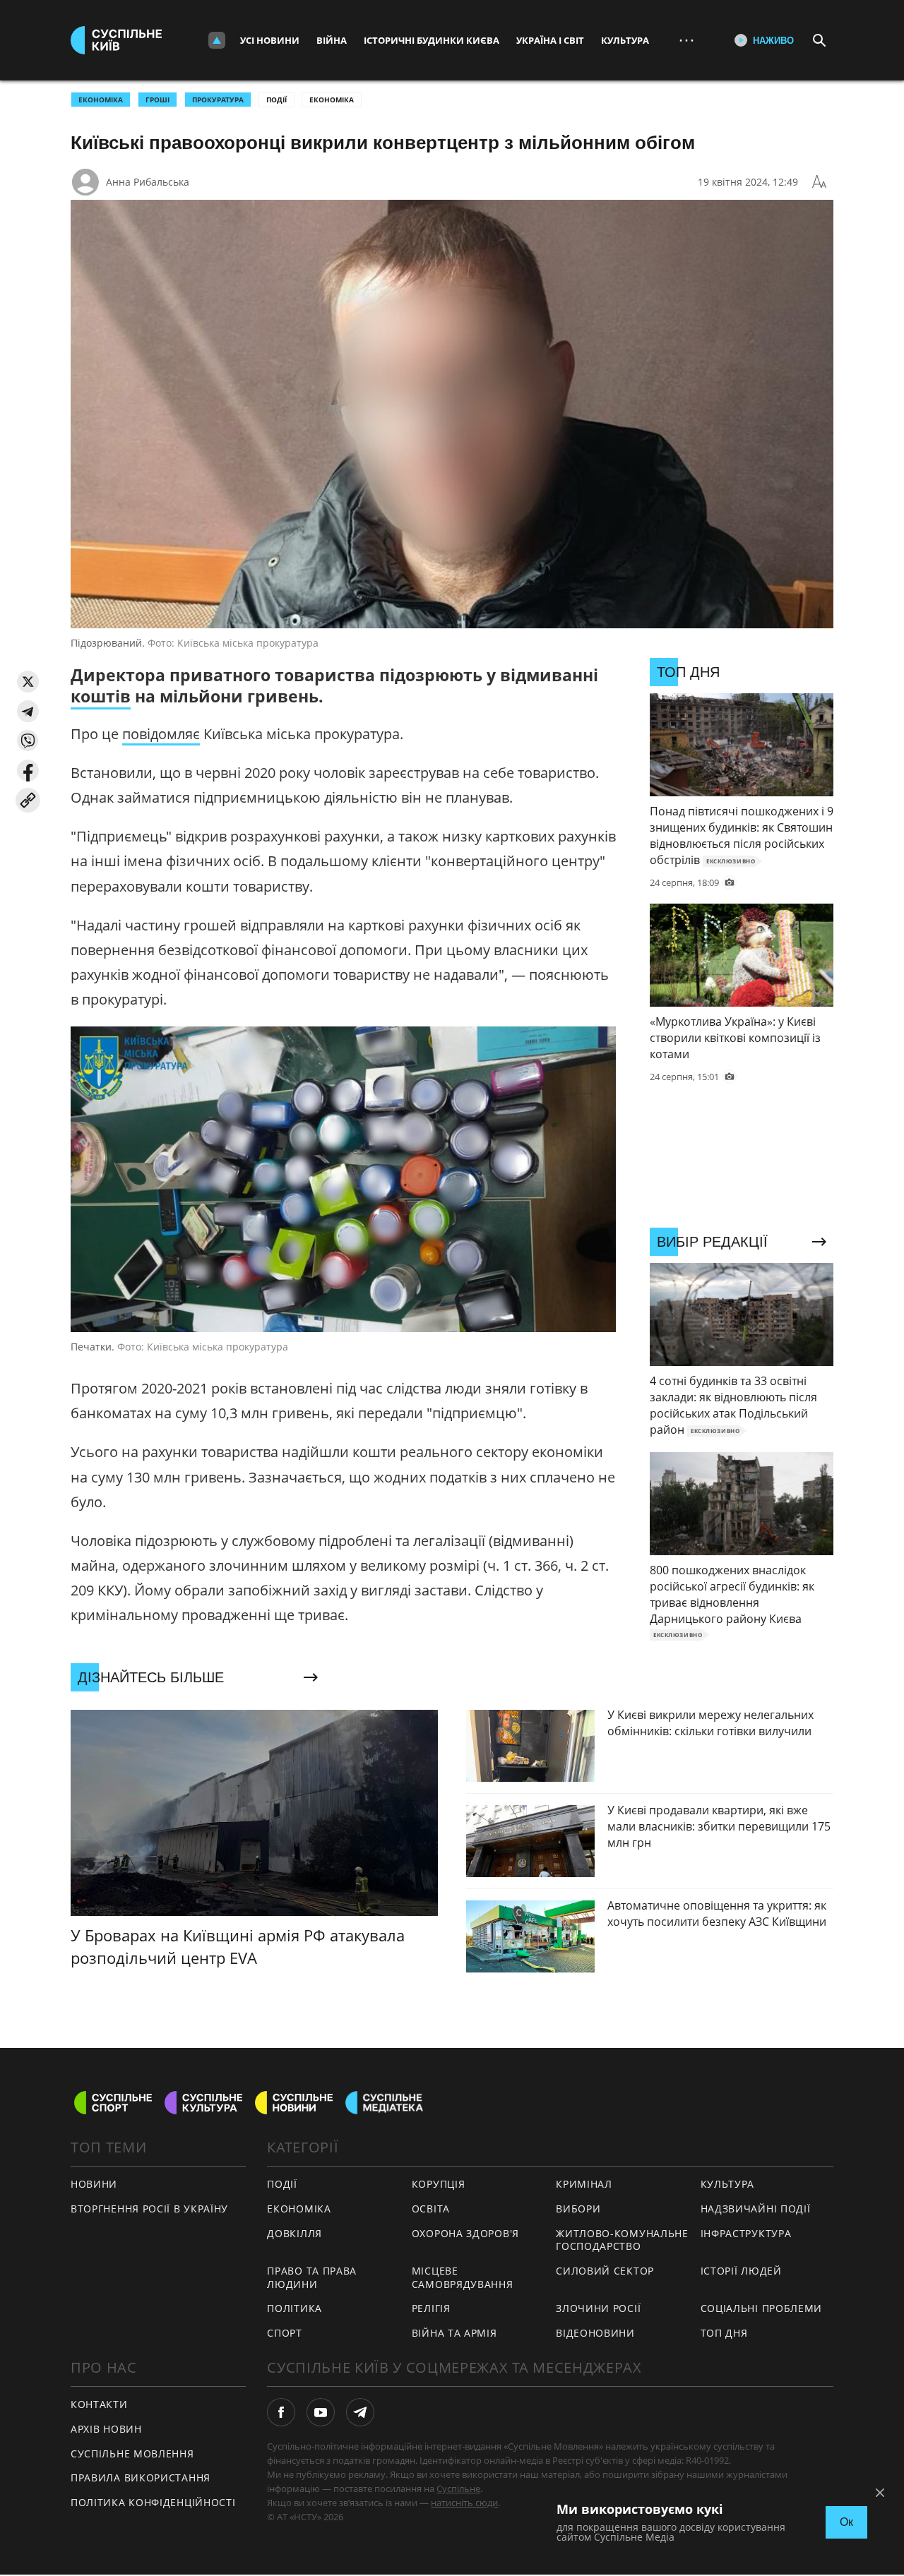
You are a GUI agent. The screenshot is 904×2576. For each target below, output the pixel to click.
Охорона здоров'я (465, 2233)
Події (276, 100)
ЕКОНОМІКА (101, 100)
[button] (28, 682)
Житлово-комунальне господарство (622, 2240)
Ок (846, 2522)
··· (686, 40)
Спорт (285, 2333)
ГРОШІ (157, 100)
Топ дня (724, 2333)
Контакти (99, 2404)
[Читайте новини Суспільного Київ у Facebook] (281, 2412)
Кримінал (584, 2184)
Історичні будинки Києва (432, 40)
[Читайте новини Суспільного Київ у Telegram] (360, 2412)
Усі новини (270, 40)
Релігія (431, 2308)
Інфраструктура (746, 2233)
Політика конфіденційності (153, 2502)
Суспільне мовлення (132, 2454)
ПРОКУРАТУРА (218, 100)
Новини (94, 2184)
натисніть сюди (464, 2503)
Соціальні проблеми (762, 2308)
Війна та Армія (454, 2333)
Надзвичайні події (756, 2209)
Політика (295, 2308)
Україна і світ (550, 40)
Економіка (332, 100)
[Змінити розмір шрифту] (819, 182)
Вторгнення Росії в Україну (149, 2209)
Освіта (431, 2209)
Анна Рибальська (148, 182)
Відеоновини (595, 2333)
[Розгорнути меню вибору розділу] (217, 40)
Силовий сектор (605, 2271)
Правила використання (141, 2478)
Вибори (578, 2209)
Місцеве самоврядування (463, 2277)
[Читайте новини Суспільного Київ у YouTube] (321, 2412)
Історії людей (741, 2271)
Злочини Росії (598, 2308)
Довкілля (295, 2233)
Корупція (439, 2184)
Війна (332, 40)
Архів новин (106, 2429)
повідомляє (161, 734)
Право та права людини (312, 2277)
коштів (101, 696)
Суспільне (458, 2488)
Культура (625, 40)
